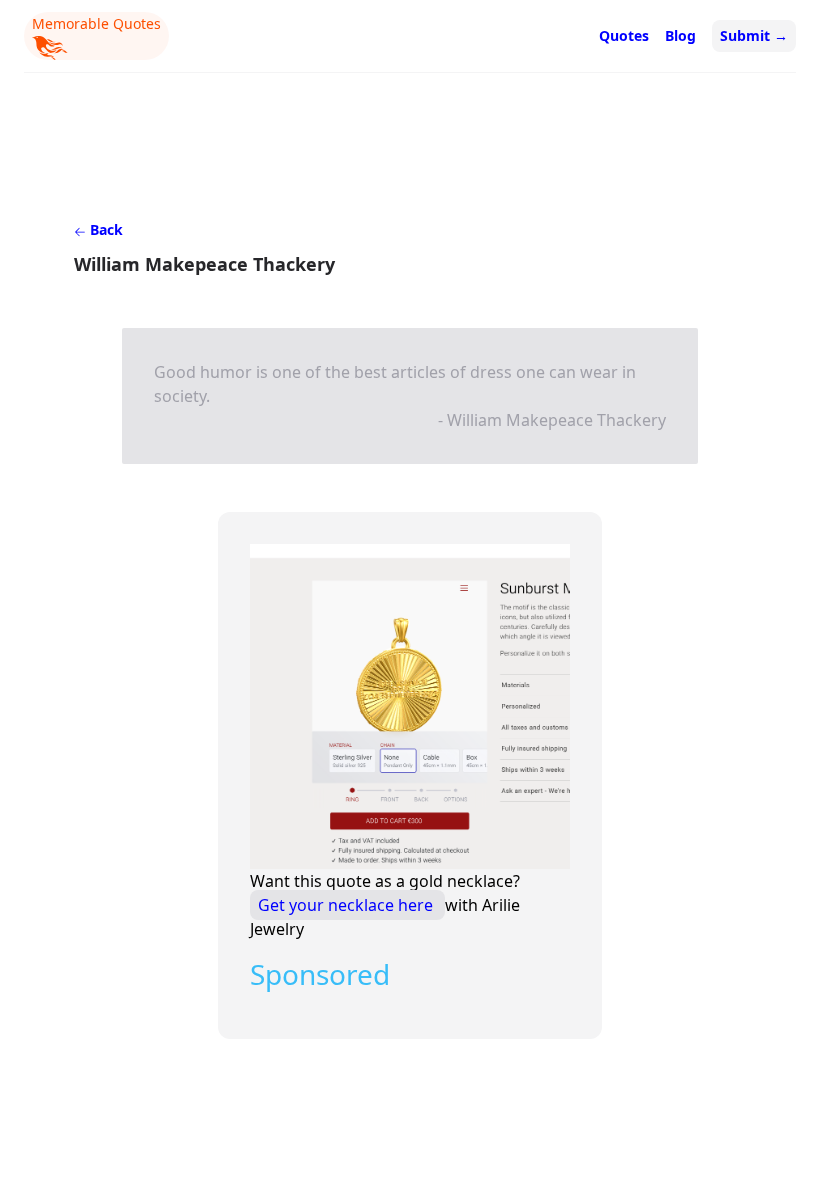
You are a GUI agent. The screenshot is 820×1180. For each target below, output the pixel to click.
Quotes (624, 35)
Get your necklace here (347, 905)
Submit (754, 35)
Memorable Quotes (96, 23)
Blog (680, 35)
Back (104, 229)
